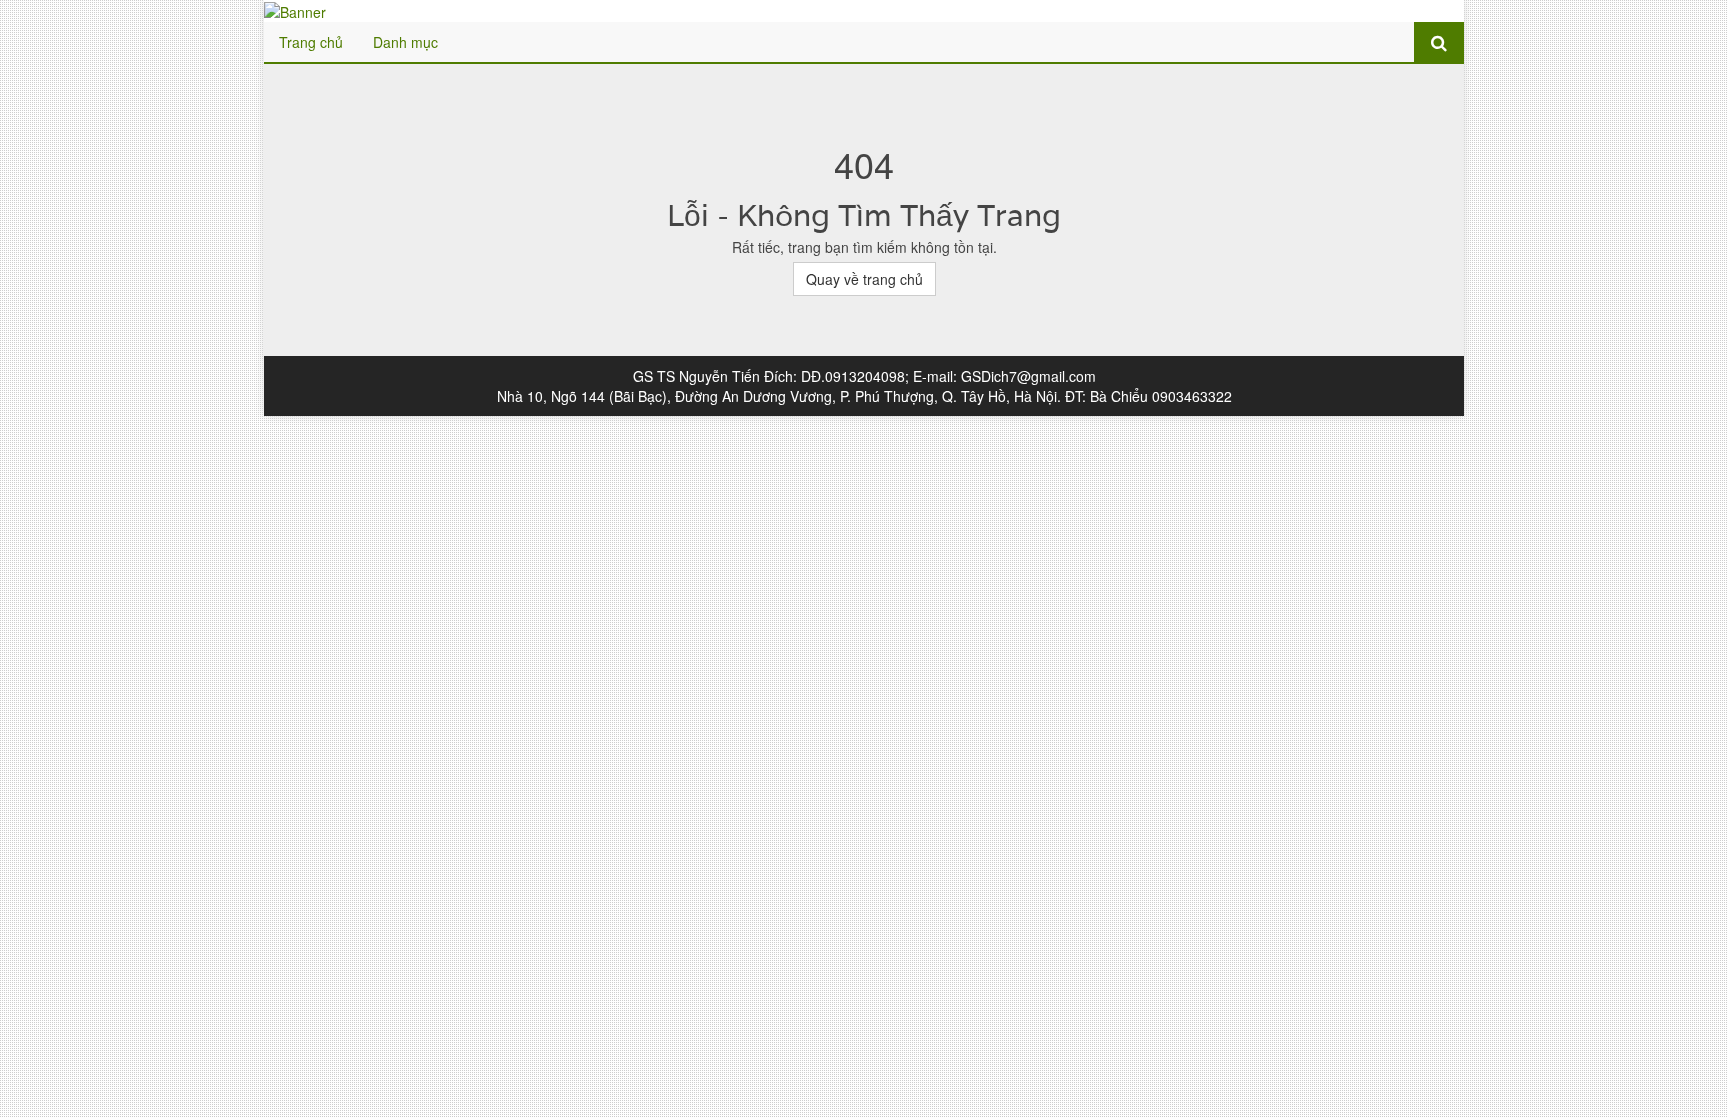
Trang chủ (311, 42)
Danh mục (405, 42)
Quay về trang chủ (864, 279)
